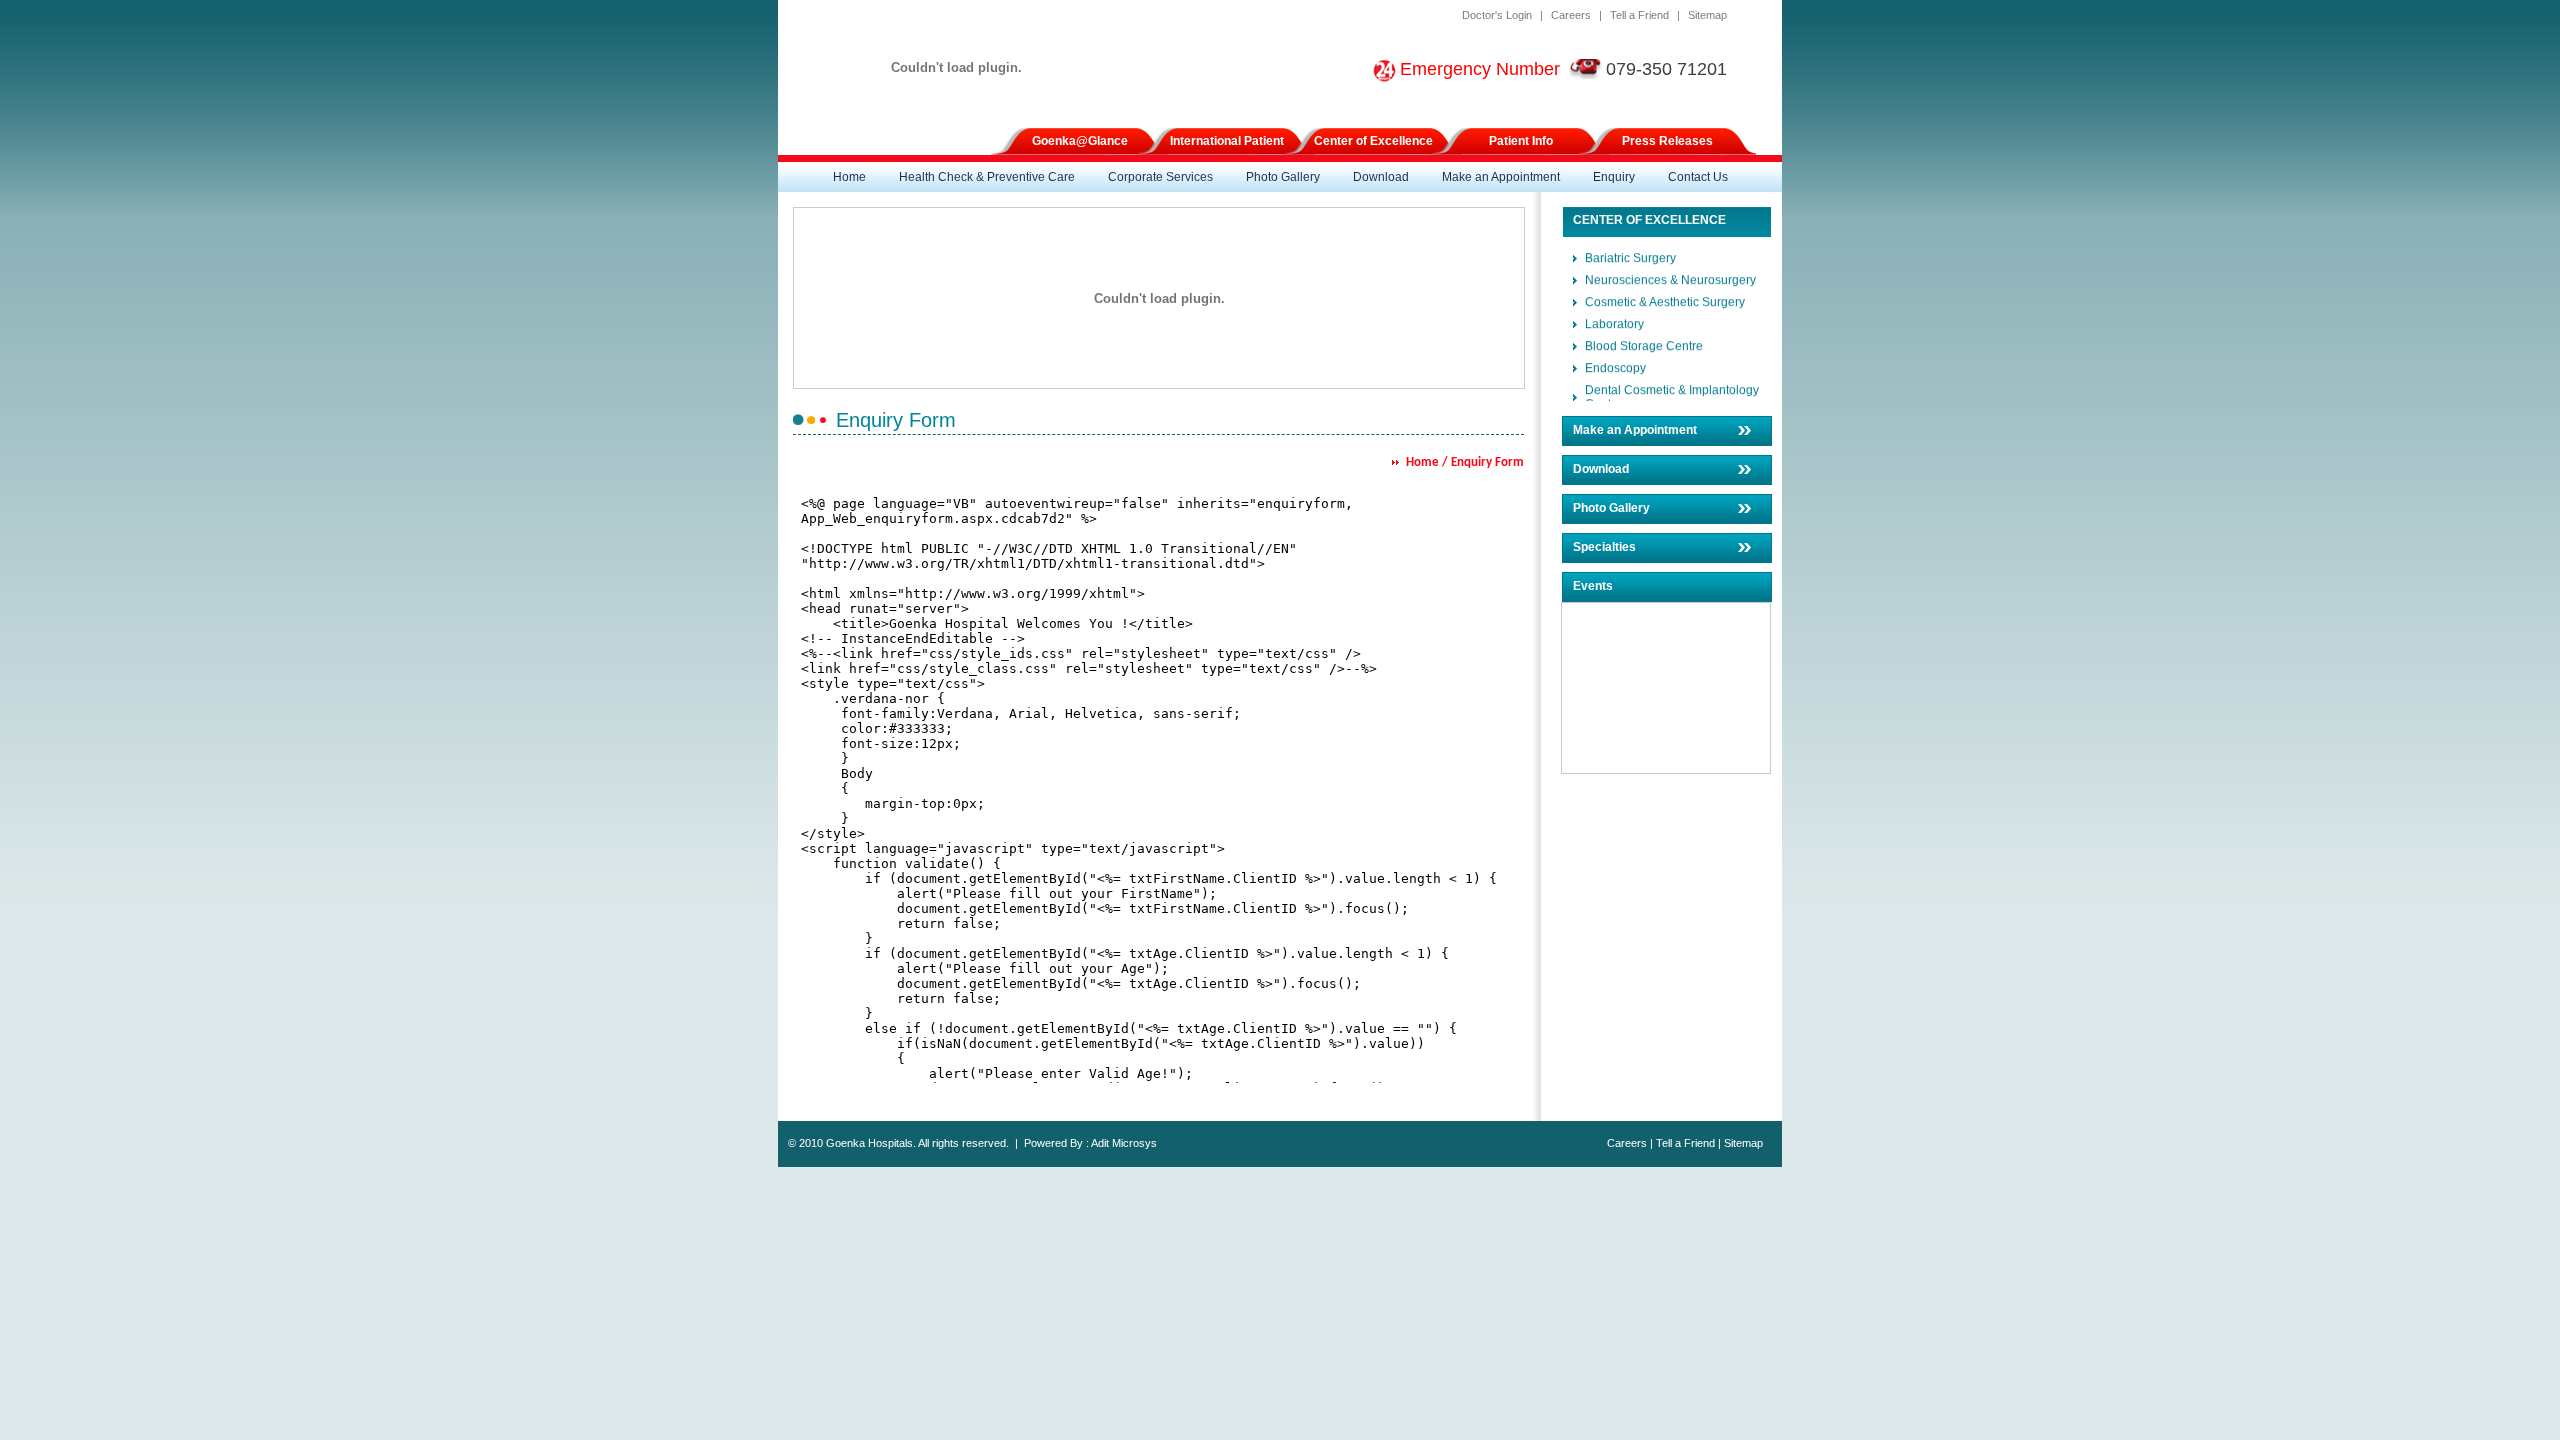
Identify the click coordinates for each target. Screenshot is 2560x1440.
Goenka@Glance (1080, 141)
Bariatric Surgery (1630, 253)
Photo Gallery (1283, 177)
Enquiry (1614, 177)
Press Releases (1667, 141)
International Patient (1227, 141)
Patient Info (1521, 141)
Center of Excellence (1373, 141)
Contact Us (1698, 177)
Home (849, 177)
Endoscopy (1615, 363)
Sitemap (1707, 15)
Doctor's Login (1497, 15)
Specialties (1604, 547)
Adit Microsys (1124, 1143)
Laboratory (1614, 319)
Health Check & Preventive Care (987, 177)
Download (1381, 177)
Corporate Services (1160, 177)
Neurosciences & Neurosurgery (1670, 275)
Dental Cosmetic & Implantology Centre (1672, 392)
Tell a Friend (1639, 15)
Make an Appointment (1501, 177)
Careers (1571, 15)
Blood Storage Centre (1644, 341)
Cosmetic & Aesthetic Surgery (1665, 297)
